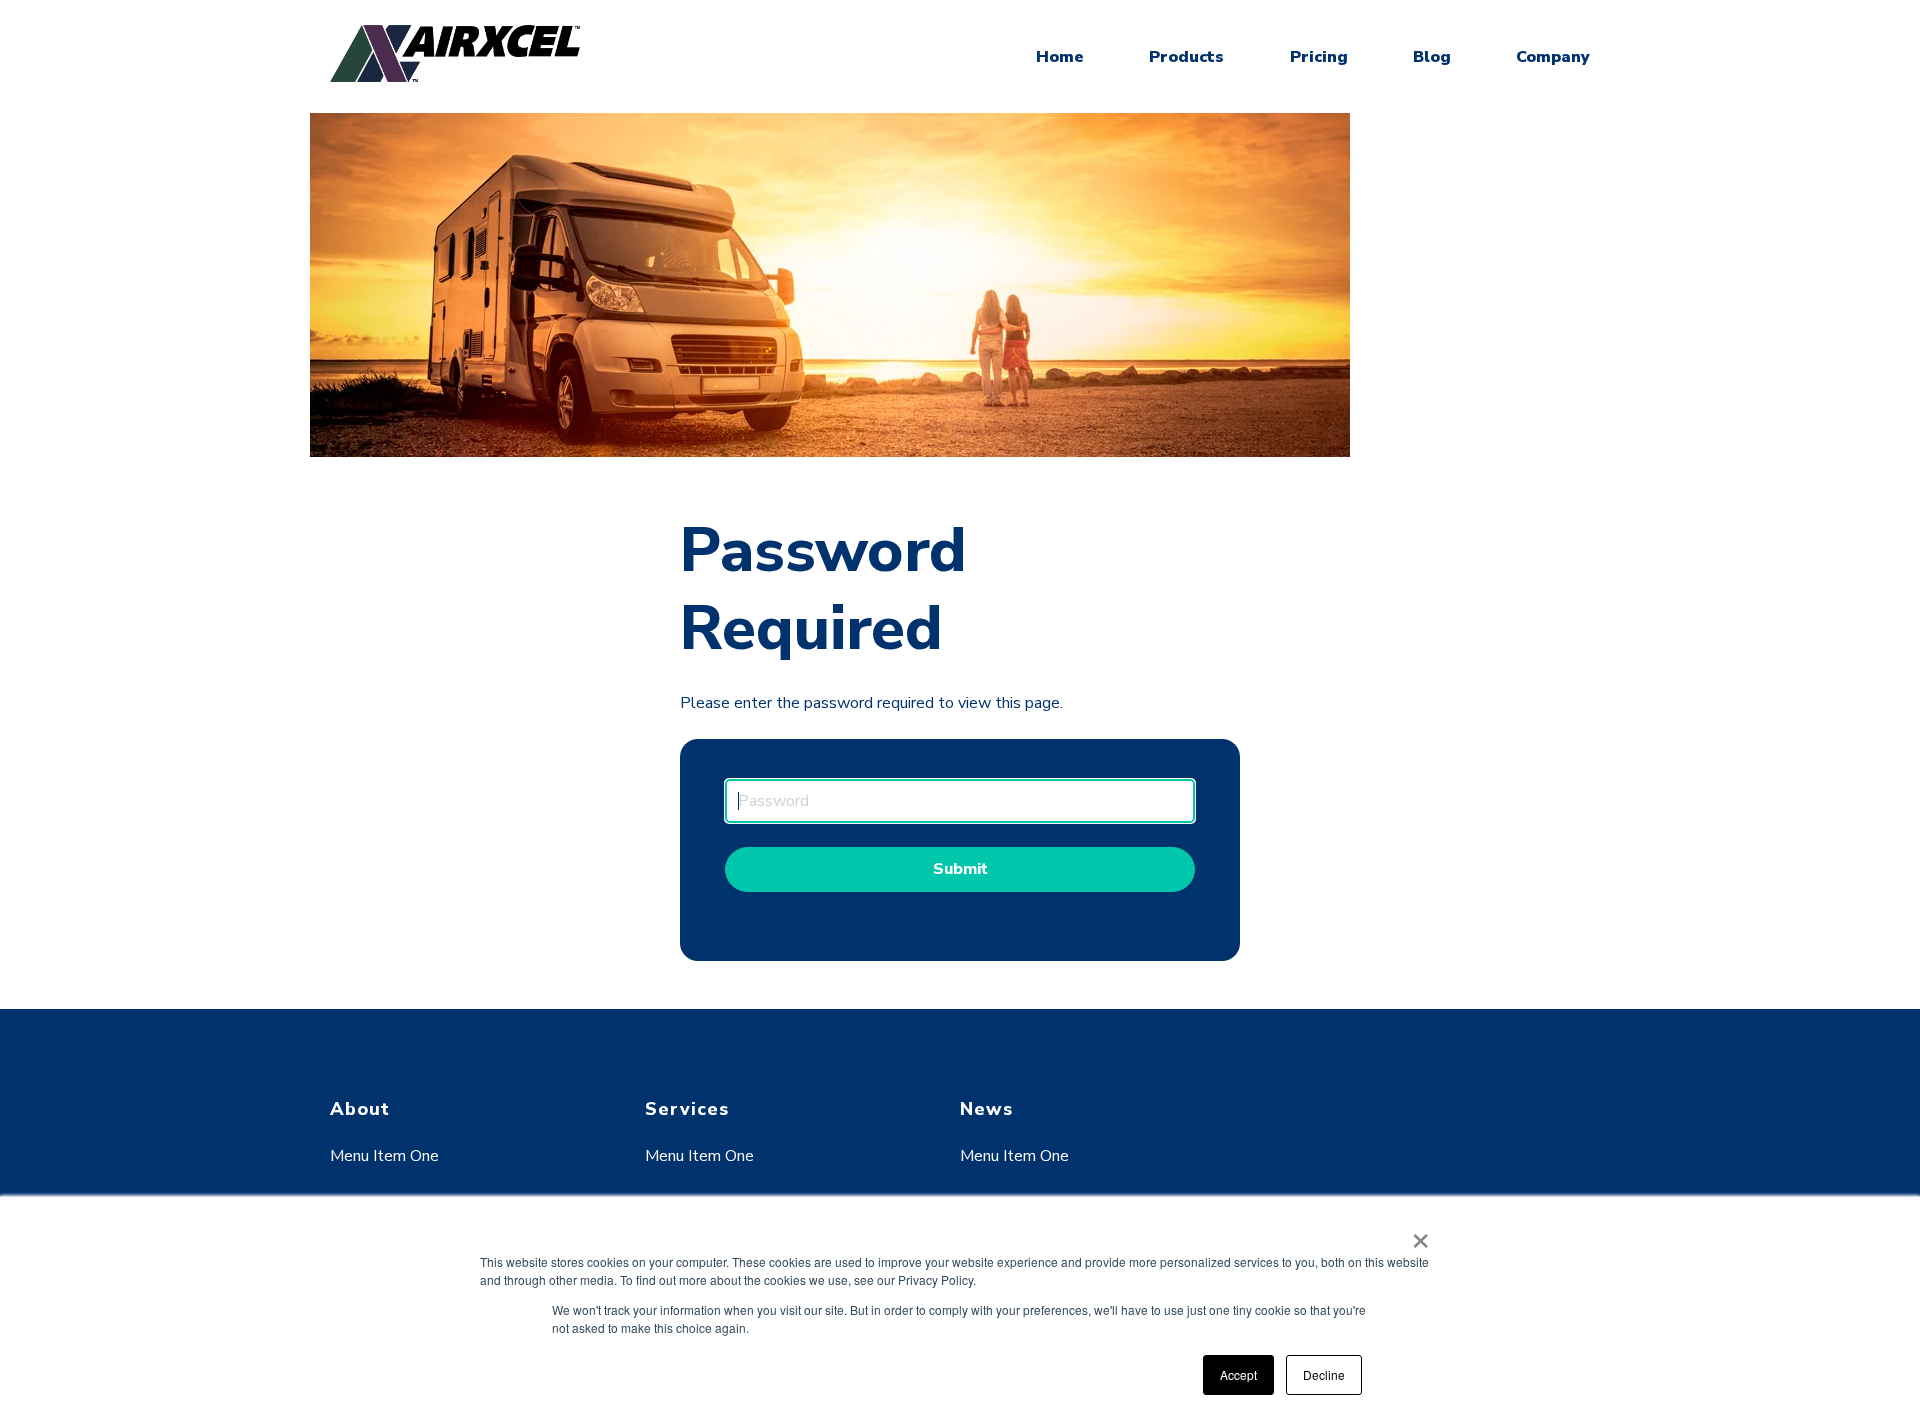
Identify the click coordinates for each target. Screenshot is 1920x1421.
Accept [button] (1238, 1374)
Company (1553, 57)
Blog (1432, 57)
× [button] (1420, 1234)
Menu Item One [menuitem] (384, 1156)
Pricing (1319, 57)
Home (1060, 57)
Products (1186, 57)
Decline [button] (1324, 1374)
